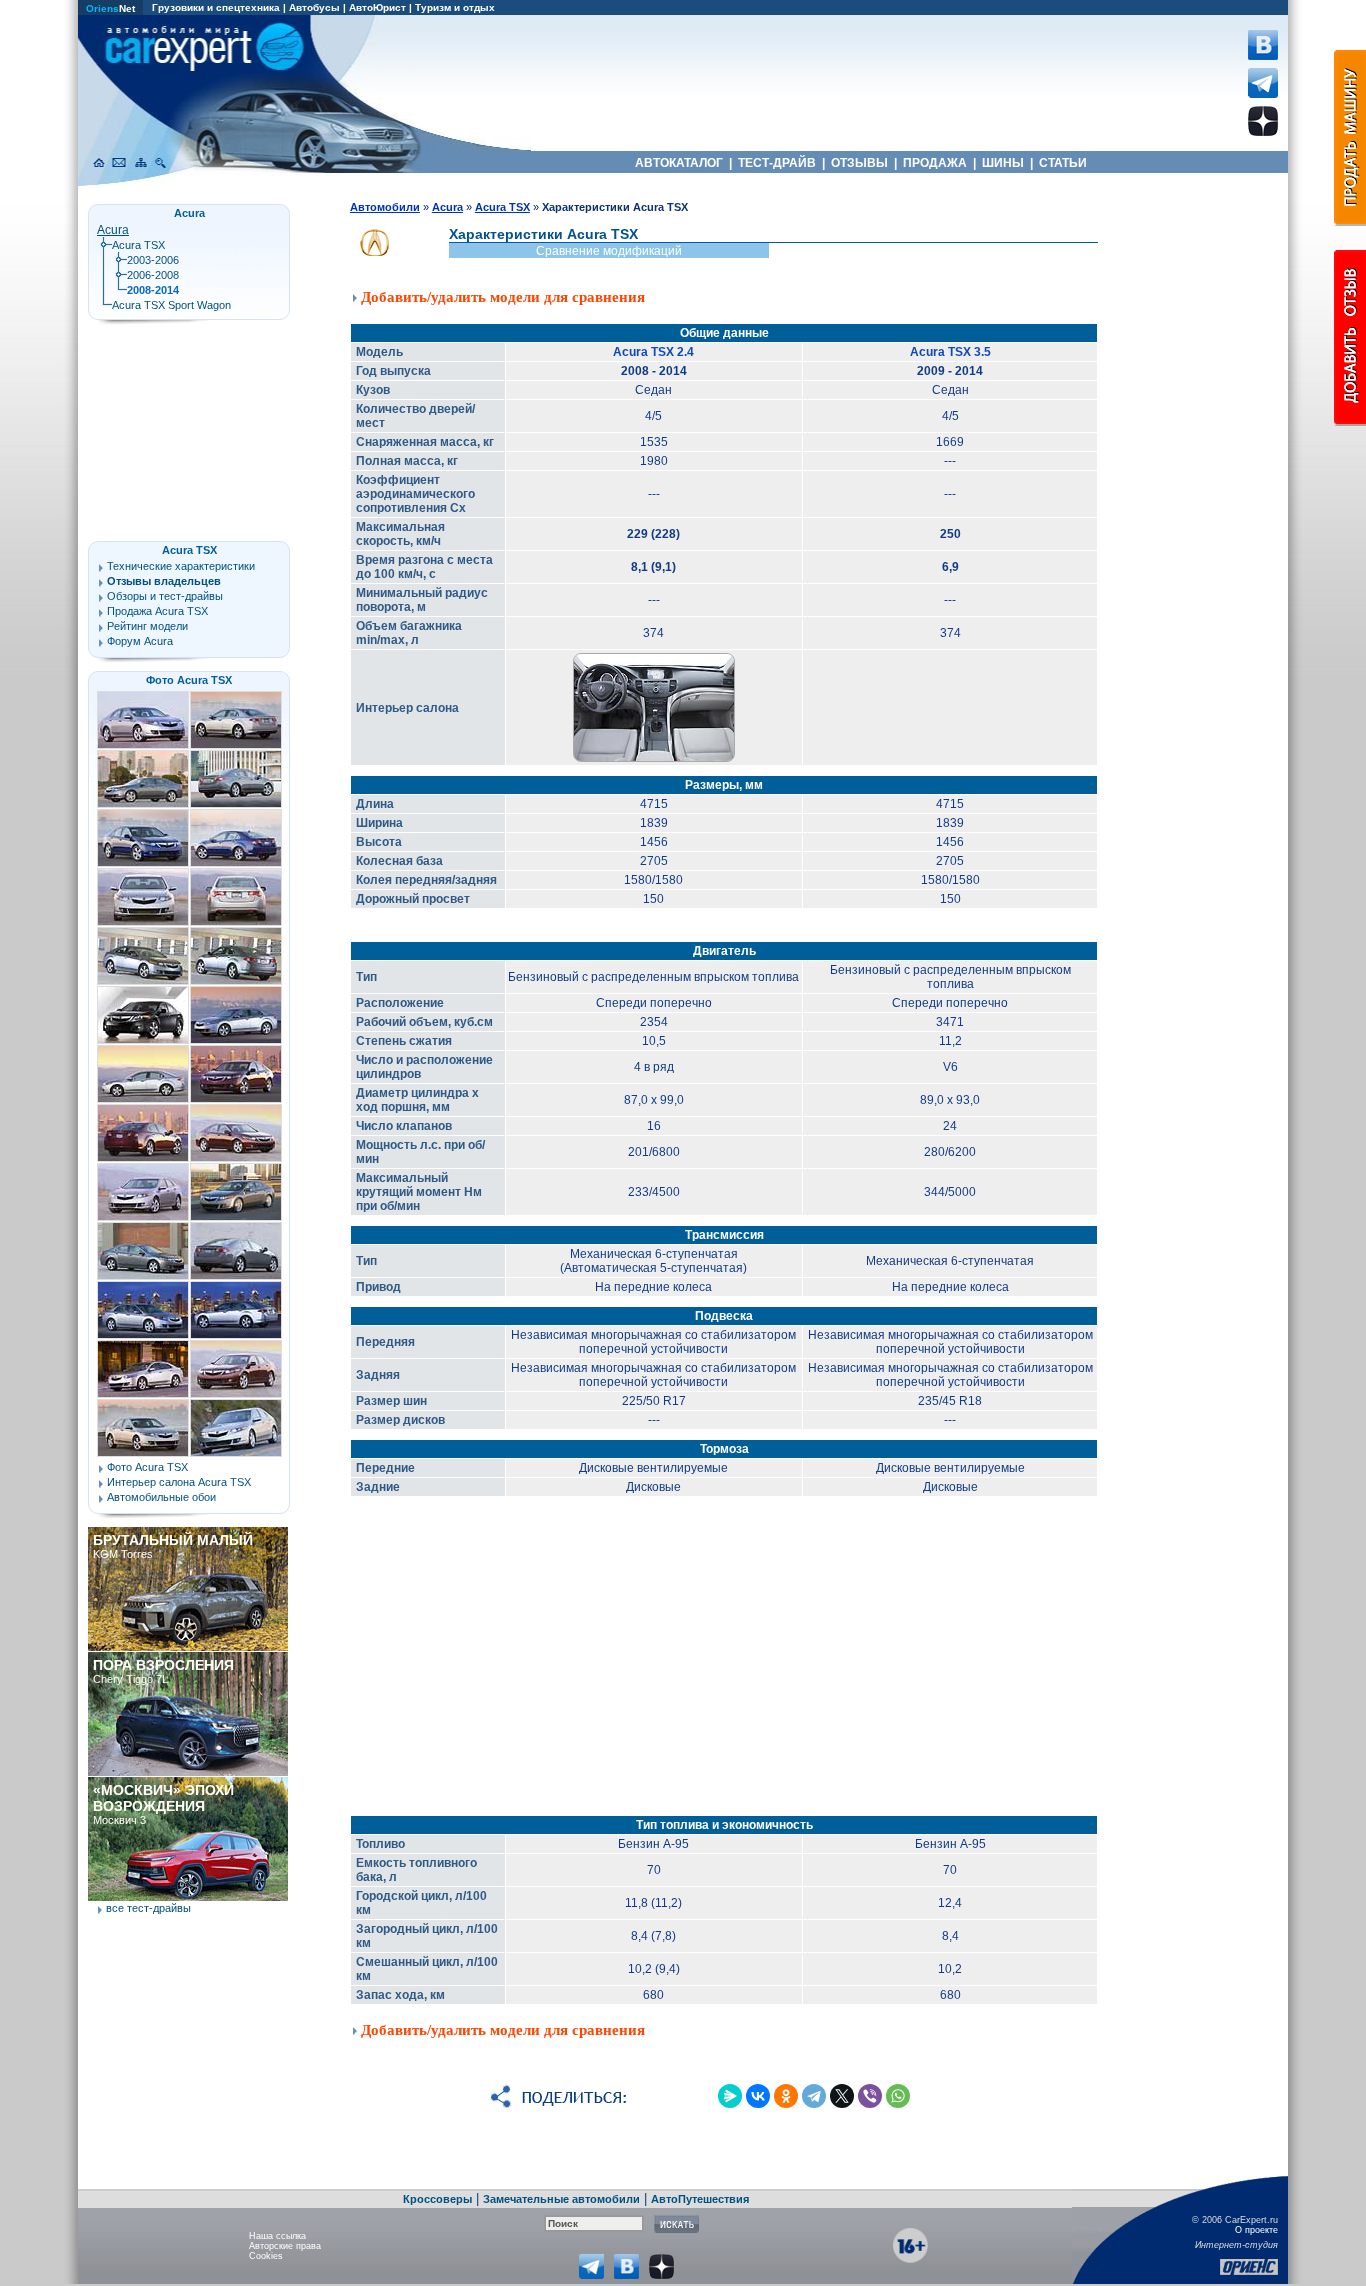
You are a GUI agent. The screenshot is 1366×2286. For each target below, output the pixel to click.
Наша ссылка (277, 2236)
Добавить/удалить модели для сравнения (503, 297)
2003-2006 (153, 260)
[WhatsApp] (898, 2096)
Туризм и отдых (455, 7)
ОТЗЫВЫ (859, 163)
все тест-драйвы (148, 1908)
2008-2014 (153, 290)
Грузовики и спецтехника (216, 7)
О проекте (1256, 2230)
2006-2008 (153, 275)
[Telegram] (814, 2096)
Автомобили (385, 207)
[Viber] (870, 2096)
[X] (842, 2096)
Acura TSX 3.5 (950, 352)
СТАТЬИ (1063, 163)
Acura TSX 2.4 (653, 352)
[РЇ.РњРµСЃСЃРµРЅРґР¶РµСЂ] (730, 2096)
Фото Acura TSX (189, 680)
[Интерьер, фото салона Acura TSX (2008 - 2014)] (654, 759)
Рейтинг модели (147, 626)
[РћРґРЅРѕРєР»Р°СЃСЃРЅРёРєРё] (786, 2096)
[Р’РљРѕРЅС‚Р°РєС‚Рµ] (758, 2096)
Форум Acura (140, 641)
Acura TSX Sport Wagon (171, 305)
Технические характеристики (181, 566)
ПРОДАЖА (935, 163)
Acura (113, 230)
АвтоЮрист (377, 7)
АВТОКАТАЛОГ (679, 163)
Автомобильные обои (161, 1497)
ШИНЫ (1003, 163)
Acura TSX (138, 245)
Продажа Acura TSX (157, 611)
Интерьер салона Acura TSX (179, 1482)
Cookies (266, 2256)
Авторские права (285, 2246)
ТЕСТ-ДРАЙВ (777, 163)
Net (110, 8)
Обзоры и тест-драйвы (165, 596)
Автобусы (314, 7)
